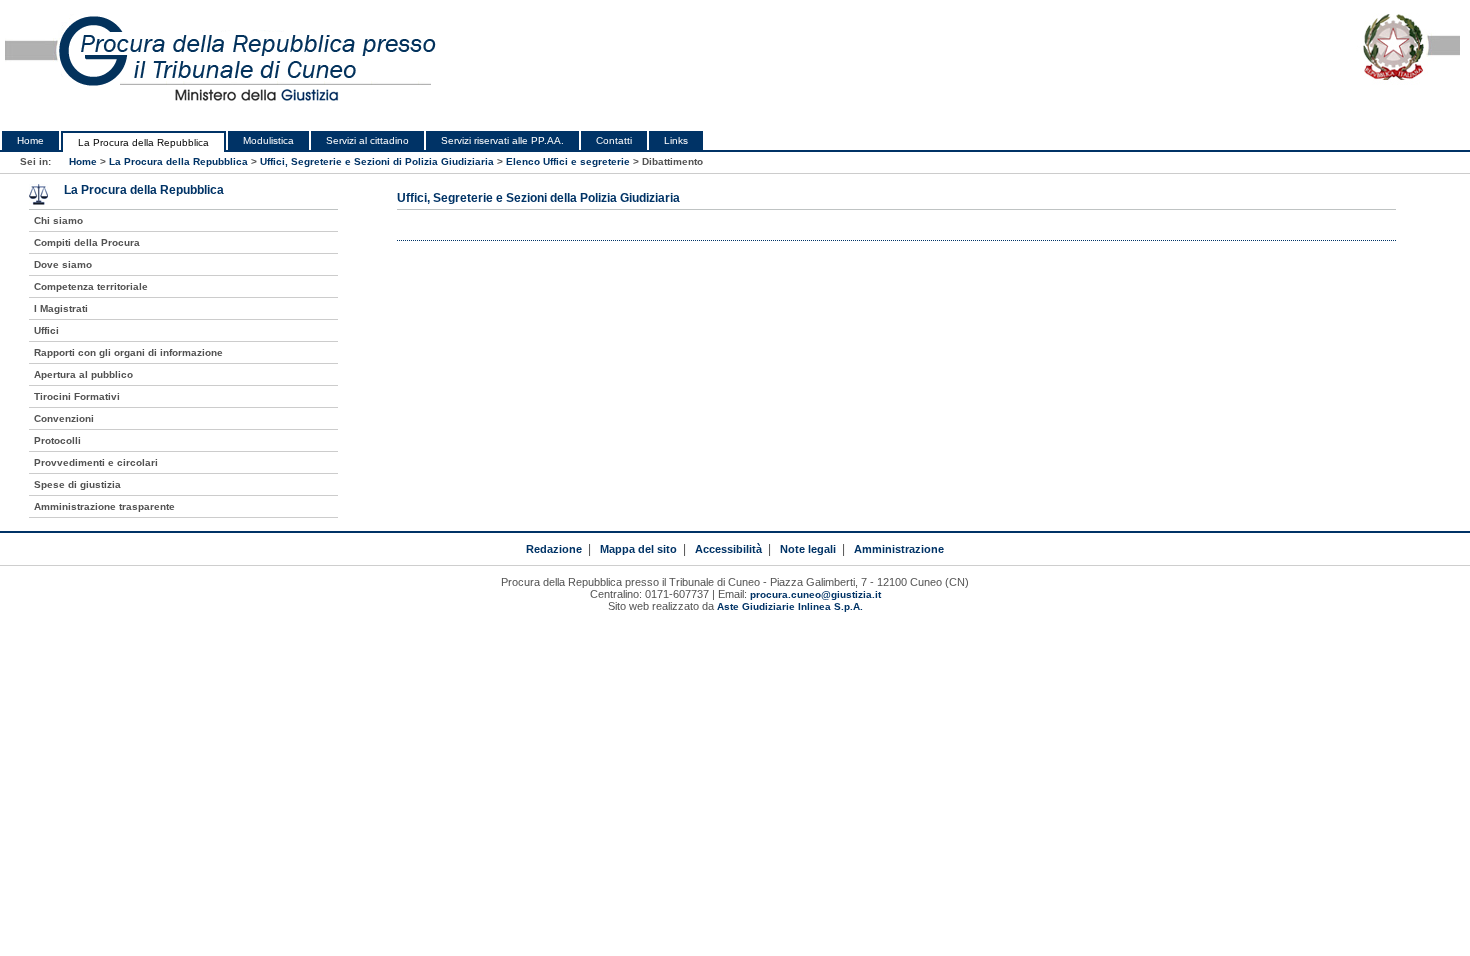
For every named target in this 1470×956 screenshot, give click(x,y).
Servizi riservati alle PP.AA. (502, 140)
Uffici (46, 330)
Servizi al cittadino (367, 140)
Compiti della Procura (87, 242)
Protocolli (57, 440)
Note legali (808, 549)
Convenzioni (64, 418)
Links (676, 140)
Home (30, 140)
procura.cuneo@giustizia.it (815, 594)
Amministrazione (899, 549)
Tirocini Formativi (77, 396)
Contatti (614, 140)
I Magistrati (61, 308)
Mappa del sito (638, 549)
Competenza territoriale (91, 286)
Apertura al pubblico (83, 374)
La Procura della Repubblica (143, 142)
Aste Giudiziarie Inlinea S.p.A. (790, 606)
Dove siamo (63, 264)
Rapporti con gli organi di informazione (128, 352)
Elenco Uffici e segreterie (568, 161)
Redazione (554, 549)
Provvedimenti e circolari (96, 462)
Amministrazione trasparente (104, 506)
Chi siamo (58, 220)
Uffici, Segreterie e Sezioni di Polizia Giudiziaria (377, 161)
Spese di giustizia (77, 484)
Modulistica (268, 140)
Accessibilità (728, 549)
